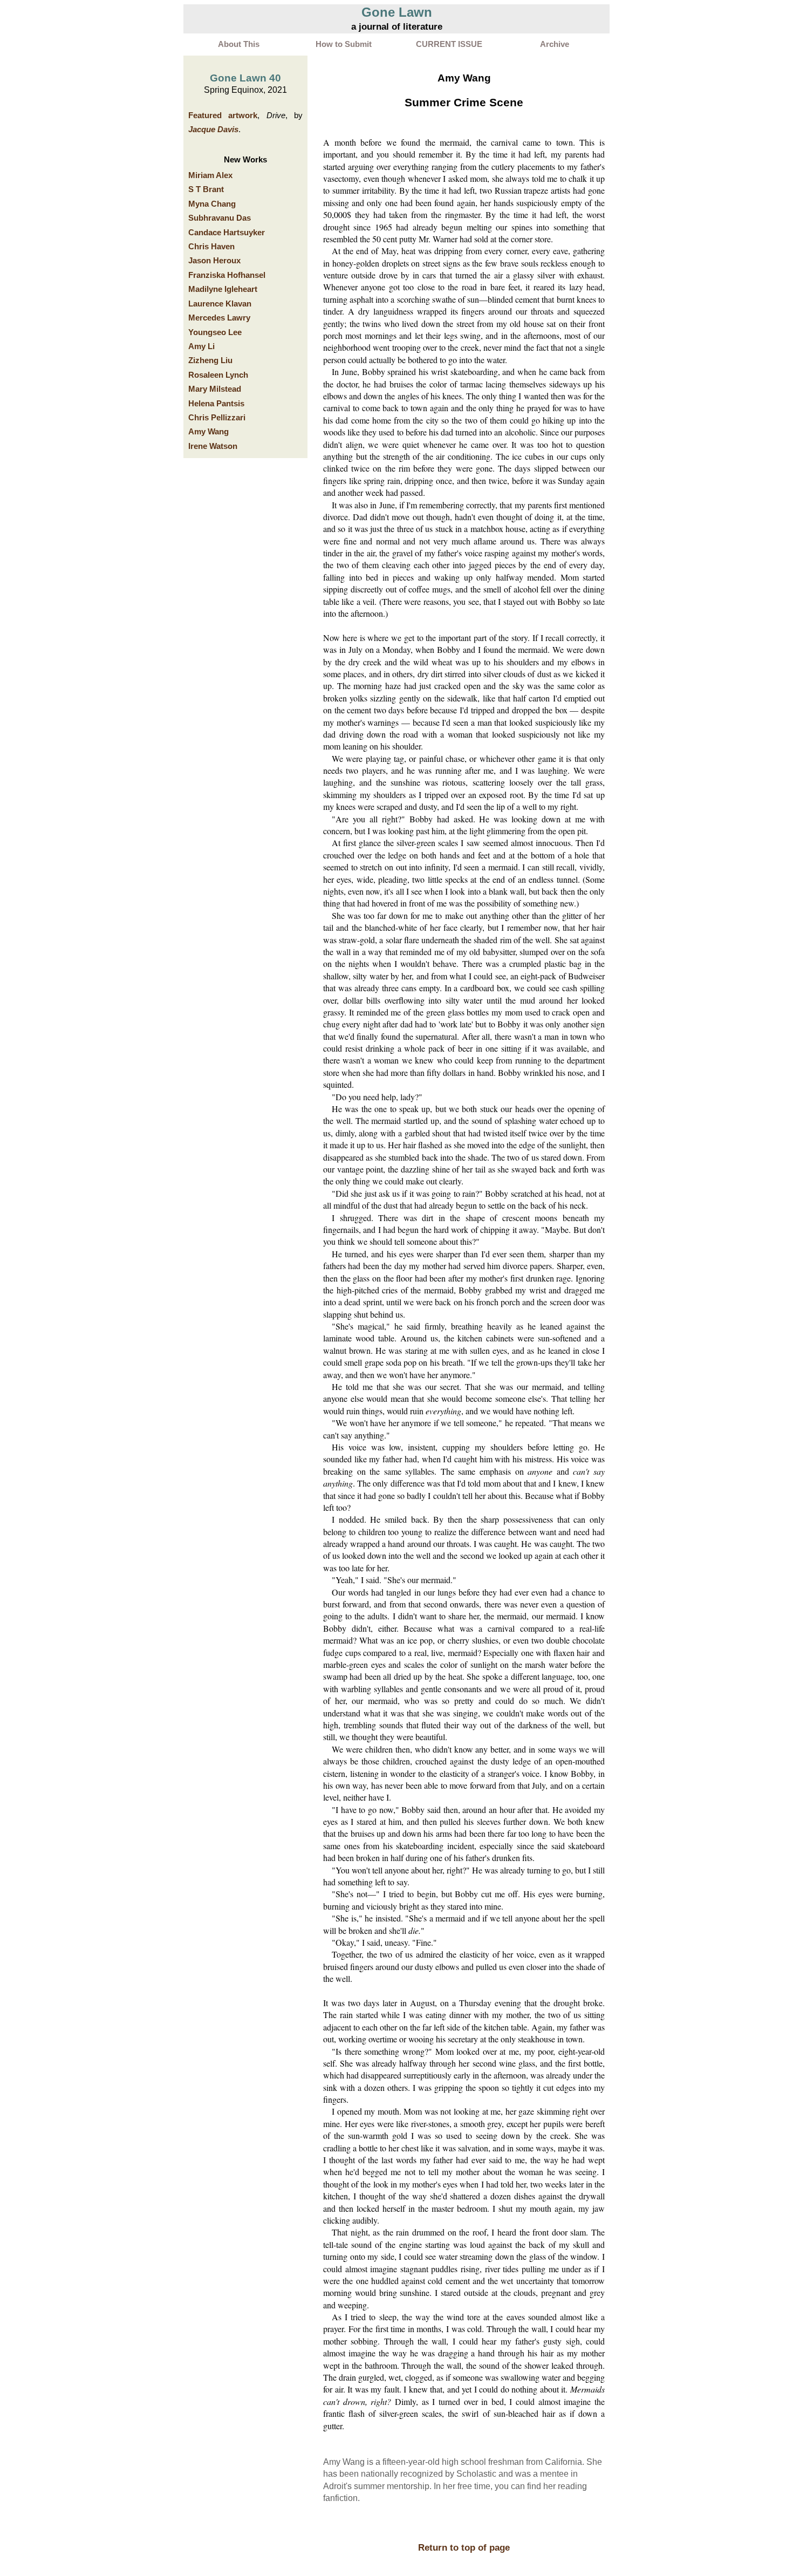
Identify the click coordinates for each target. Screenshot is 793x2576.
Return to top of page (464, 2547)
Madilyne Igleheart (223, 289)
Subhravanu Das (220, 218)
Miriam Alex (210, 175)
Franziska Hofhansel (227, 275)
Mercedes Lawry (219, 318)
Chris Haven (211, 247)
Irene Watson (213, 446)
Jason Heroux (214, 261)
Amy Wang (208, 432)
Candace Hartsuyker (227, 233)
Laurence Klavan (220, 304)
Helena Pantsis (216, 404)
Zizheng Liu (210, 360)
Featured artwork (223, 115)
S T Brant (206, 189)
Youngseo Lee (215, 332)
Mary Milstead (215, 389)
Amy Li (201, 346)
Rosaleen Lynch (218, 375)
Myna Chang (212, 204)
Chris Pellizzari (217, 418)
